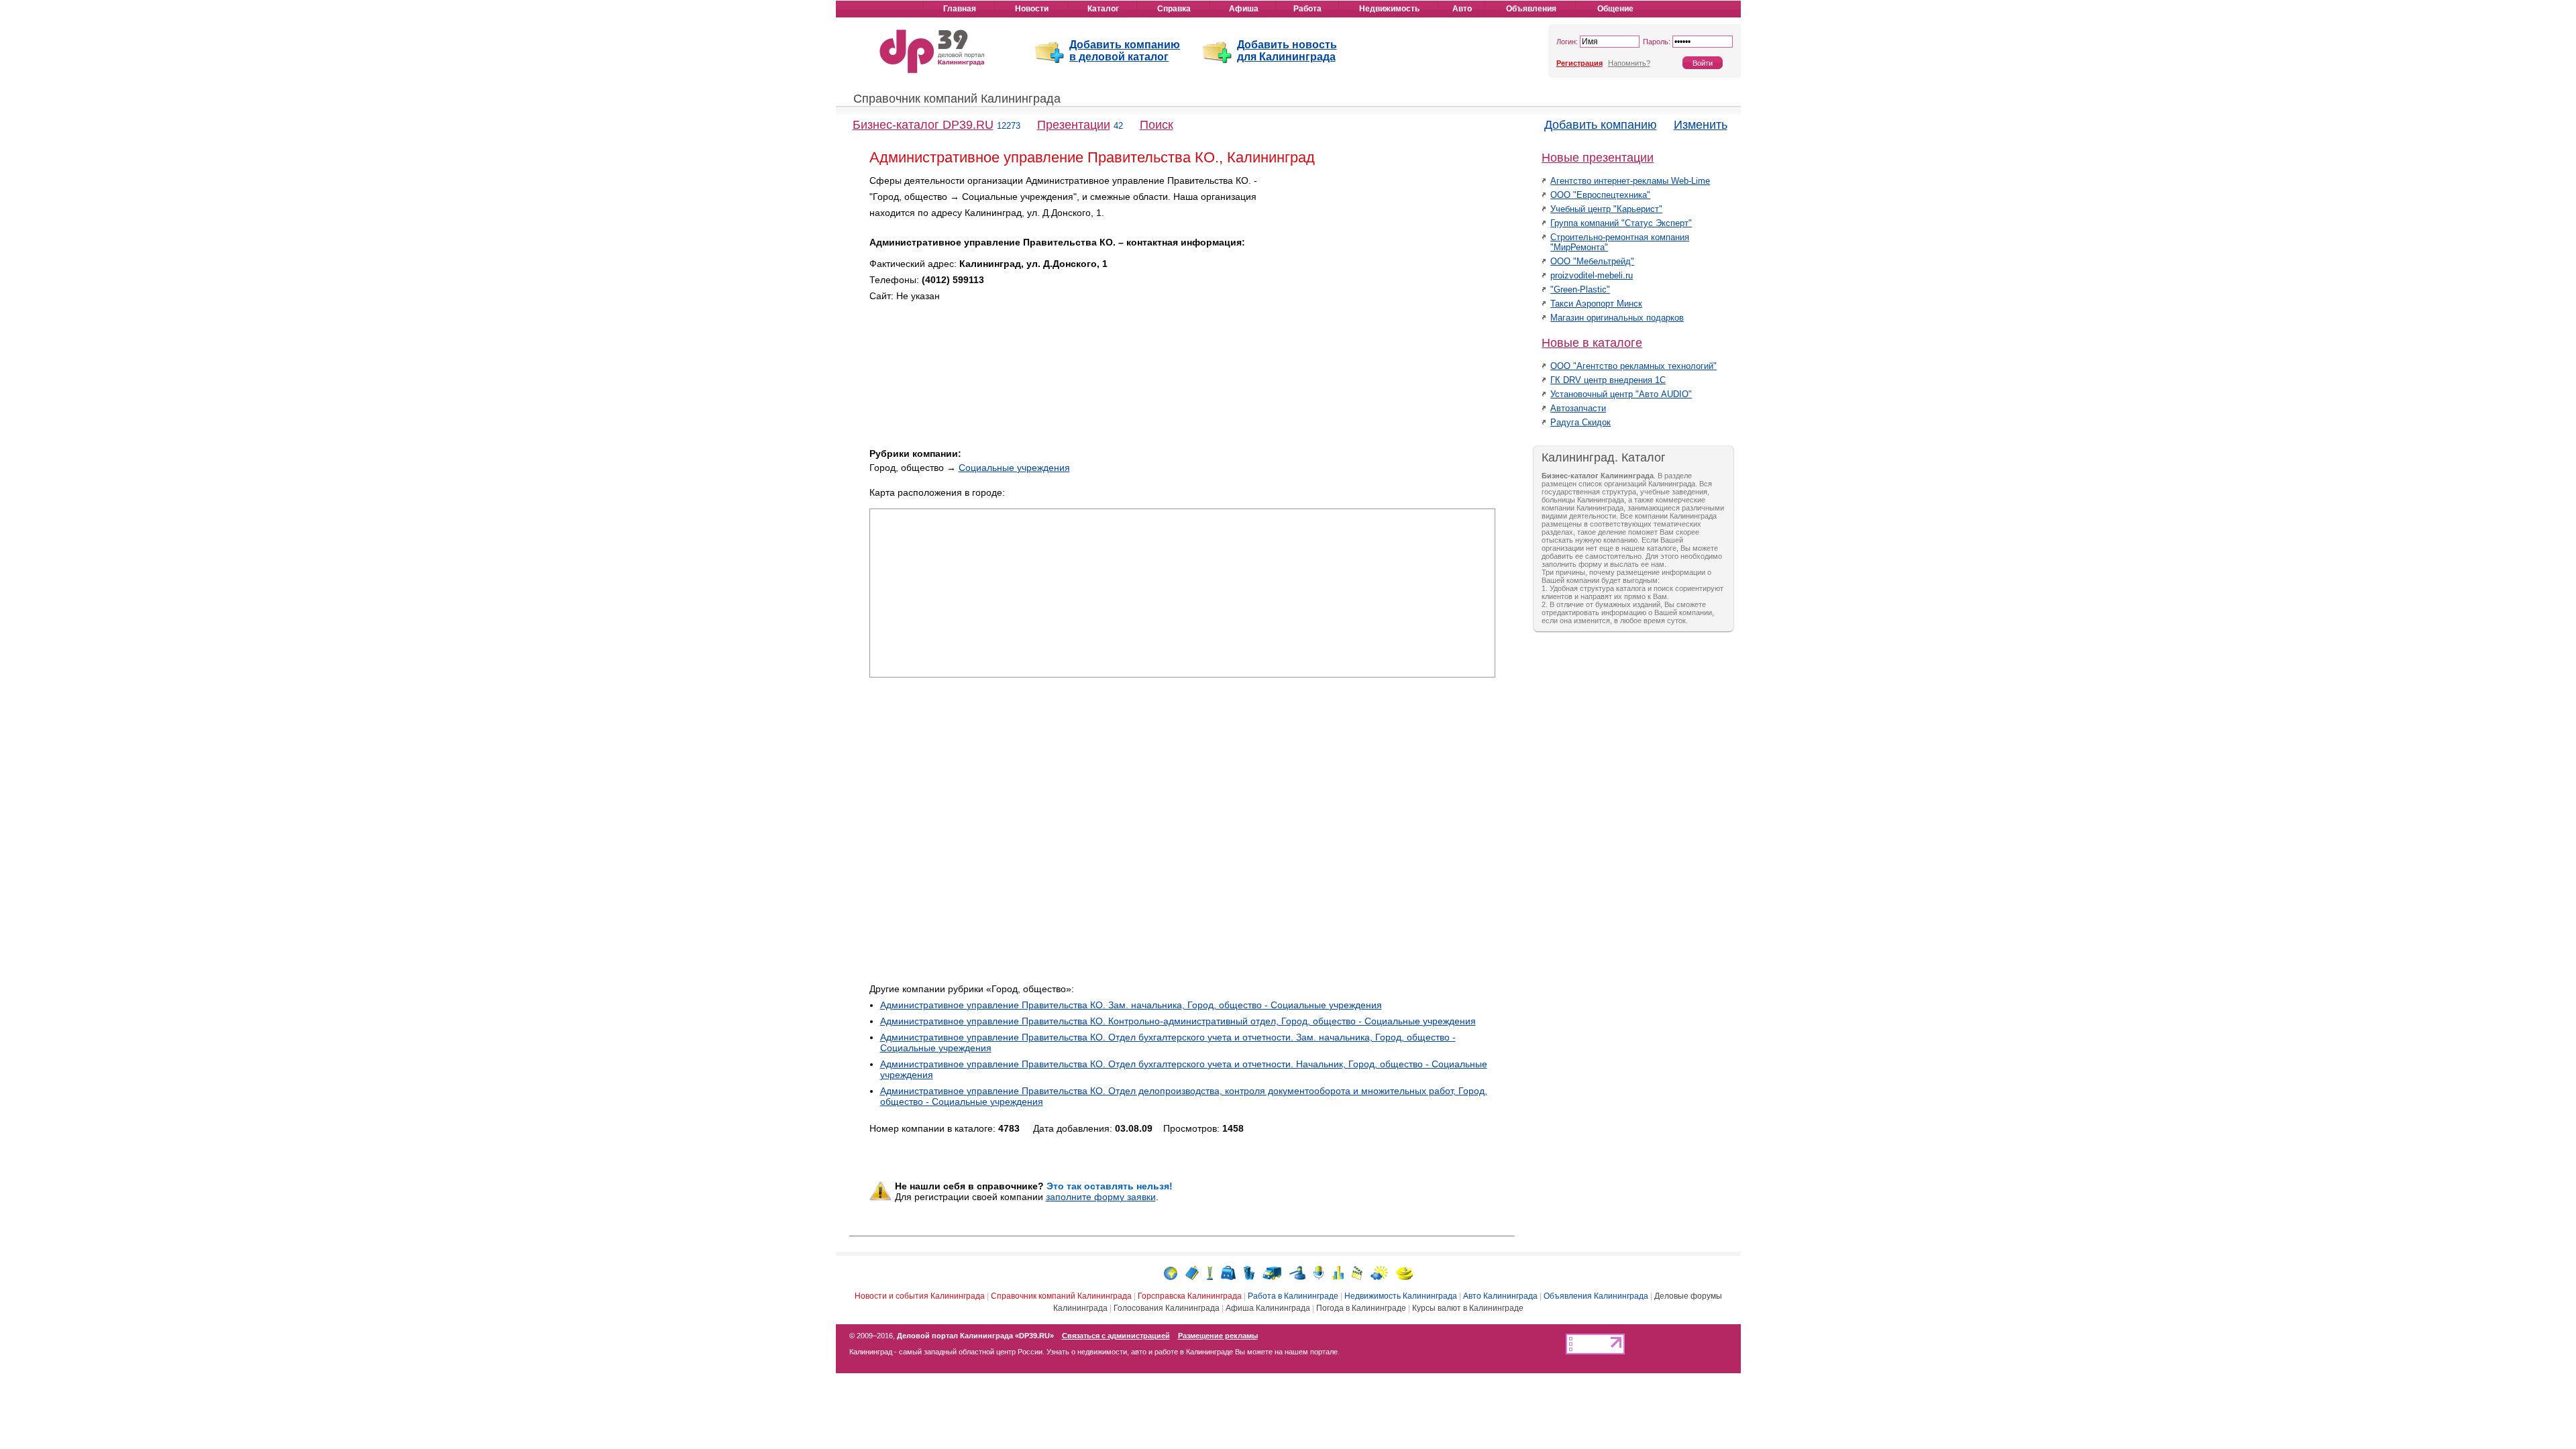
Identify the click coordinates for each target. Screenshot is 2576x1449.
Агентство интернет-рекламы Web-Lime (1630, 181)
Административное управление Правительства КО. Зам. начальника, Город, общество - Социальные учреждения (1131, 1005)
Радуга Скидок (1580, 422)
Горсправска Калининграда (1190, 1296)
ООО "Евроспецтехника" (1600, 195)
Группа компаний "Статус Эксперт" (1621, 223)
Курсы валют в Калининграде (1468, 1308)
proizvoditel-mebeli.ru (1592, 275)
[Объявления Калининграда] (1297, 1272)
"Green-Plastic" (1580, 289)
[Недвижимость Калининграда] (1249, 1272)
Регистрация (1579, 63)
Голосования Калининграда (1167, 1308)
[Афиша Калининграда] (1357, 1272)
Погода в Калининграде (1361, 1308)
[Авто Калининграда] (1272, 1272)
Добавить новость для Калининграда (1287, 51)
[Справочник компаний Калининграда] (1192, 1272)
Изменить (1701, 125)
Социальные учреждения (1014, 468)
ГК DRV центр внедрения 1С (1608, 380)
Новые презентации (1598, 158)
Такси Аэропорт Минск (1596, 304)
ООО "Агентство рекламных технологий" (1633, 366)
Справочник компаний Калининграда (957, 99)
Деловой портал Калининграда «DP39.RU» (975, 1336)
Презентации (1074, 125)
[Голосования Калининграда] (1338, 1272)
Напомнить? (1629, 63)
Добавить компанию (1601, 125)
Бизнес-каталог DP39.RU (923, 125)
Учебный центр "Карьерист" (1606, 209)
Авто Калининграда (1500, 1296)
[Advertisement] (1381, 267)
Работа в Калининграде (1293, 1296)
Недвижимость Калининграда (1401, 1296)
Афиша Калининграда (1268, 1308)
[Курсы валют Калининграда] (1404, 1272)
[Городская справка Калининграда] (1210, 1272)
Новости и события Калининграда (920, 1296)
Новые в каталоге (1592, 343)
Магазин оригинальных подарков (1617, 318)
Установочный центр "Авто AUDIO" (1621, 394)
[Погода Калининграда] (1379, 1272)
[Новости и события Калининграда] (1171, 1272)
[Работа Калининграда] (1228, 1272)
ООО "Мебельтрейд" (1592, 261)
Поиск (1157, 125)
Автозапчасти (1578, 408)
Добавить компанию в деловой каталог (1125, 51)
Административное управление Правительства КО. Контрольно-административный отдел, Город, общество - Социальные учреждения (1178, 1021)
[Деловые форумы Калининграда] (1319, 1272)
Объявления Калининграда (1596, 1296)
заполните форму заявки (1101, 1197)
